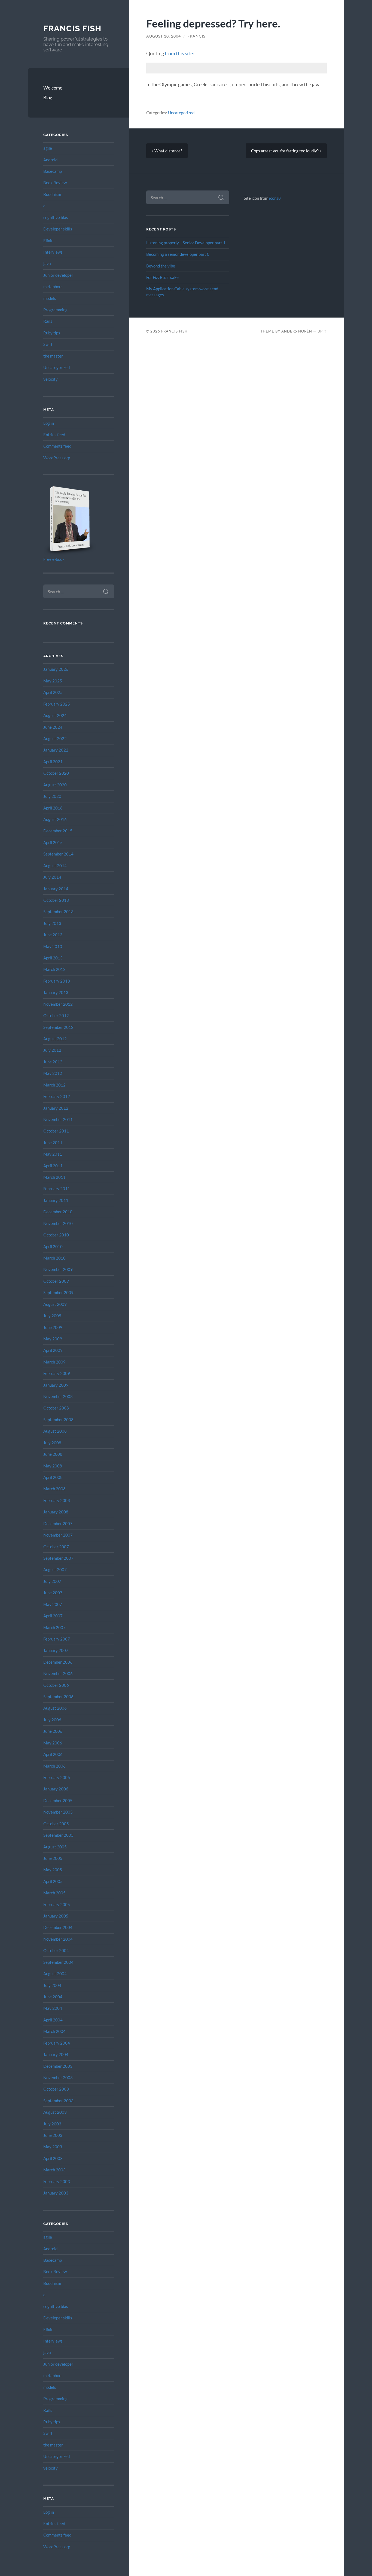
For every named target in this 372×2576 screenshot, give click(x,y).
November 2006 (58, 1673)
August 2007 (55, 1569)
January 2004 (56, 2054)
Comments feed (57, 446)
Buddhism (52, 194)
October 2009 (56, 1281)
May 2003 (53, 2147)
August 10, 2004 (164, 36)
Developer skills (58, 229)
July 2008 (52, 1443)
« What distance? (167, 151)
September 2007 (58, 1558)
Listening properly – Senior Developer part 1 (186, 243)
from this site (179, 53)
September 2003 (58, 2101)
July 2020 (52, 796)
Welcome (53, 88)
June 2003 (53, 2135)
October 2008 (56, 1408)
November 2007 (58, 1535)
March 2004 (54, 2031)
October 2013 (56, 900)
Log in (49, 423)
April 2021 (53, 762)
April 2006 (53, 1754)
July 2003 (52, 2124)
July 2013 (52, 923)
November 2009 (58, 1269)
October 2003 (56, 2089)
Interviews (53, 252)
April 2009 (53, 1350)
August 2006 (55, 1708)
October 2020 (56, 773)
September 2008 (58, 1420)
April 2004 (53, 2020)
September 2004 (58, 1962)
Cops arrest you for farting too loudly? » (286, 151)
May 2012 (53, 1073)
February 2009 (57, 1373)
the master (53, 356)
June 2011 (53, 1143)
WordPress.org (57, 458)
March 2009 (54, 1362)
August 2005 (55, 1847)
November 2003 (58, 2078)
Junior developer (58, 275)
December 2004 (58, 1927)
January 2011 (56, 1200)
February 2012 (57, 1096)
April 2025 (53, 692)
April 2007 (53, 1616)
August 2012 (55, 1039)
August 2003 (55, 2112)
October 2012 (56, 1015)
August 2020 (55, 785)
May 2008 (53, 1466)
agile (48, 148)
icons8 (275, 198)
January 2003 (56, 2193)
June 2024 (53, 727)
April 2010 (53, 1247)
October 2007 (56, 1547)
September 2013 (58, 912)
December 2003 (58, 2066)
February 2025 (57, 704)
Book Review (55, 183)
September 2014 (58, 854)
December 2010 (58, 1212)
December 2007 (58, 1524)
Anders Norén (297, 331)
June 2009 (53, 1327)
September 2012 (58, 1027)
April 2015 (53, 842)
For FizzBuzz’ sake (162, 277)
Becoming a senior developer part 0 (178, 254)
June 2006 (53, 1731)
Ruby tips (52, 333)
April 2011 (53, 1166)
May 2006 (53, 1743)
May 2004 (53, 2008)
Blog (48, 98)
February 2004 (57, 2043)
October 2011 (56, 1131)
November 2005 (58, 1812)
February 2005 (57, 1904)
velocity (51, 379)
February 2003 (57, 2181)
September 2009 (58, 1292)
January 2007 (56, 1650)
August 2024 (55, 715)
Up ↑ (322, 331)
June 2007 (53, 1593)
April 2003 (53, 2158)
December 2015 (58, 831)
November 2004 (58, 1939)
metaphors (53, 287)
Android (50, 160)
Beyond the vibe (161, 266)
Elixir (48, 241)
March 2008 (54, 1489)
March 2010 (54, 1258)
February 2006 (57, 1777)
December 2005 (58, 1801)
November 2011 (58, 1119)
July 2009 (52, 1316)
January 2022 (56, 750)
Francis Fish (72, 28)
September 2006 (58, 1697)
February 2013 (57, 981)
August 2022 (55, 738)
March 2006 (54, 1766)
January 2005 (56, 1916)
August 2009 (55, 1304)
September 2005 (58, 1835)
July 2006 (52, 1720)
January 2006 (56, 1789)
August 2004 (55, 1974)
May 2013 (53, 946)
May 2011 (53, 1154)
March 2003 (54, 2170)
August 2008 (55, 1431)
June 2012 (53, 1062)
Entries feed (54, 435)
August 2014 (55, 866)
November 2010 (58, 1223)
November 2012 (58, 1004)
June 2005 (53, 1858)
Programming (55, 310)
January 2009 (56, 1385)
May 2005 (53, 1870)
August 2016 (55, 819)
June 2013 (53, 935)
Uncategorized (57, 367)
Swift (48, 344)
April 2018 (53, 808)
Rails (48, 321)
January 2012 (56, 1108)
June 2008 (53, 1454)
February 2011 (57, 1189)
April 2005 (53, 1881)
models (50, 298)
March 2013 (54, 969)
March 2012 (54, 1085)
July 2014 (52, 877)
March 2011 (54, 1177)
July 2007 (52, 1581)
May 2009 (53, 1339)
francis (196, 36)
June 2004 (53, 1997)
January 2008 (56, 1512)
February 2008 (57, 1500)
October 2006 (56, 1685)
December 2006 (58, 1662)
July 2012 (52, 1050)
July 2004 (52, 1985)
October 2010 (56, 1235)
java (47, 263)
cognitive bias (56, 217)
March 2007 (54, 1627)
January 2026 (56, 669)
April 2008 (53, 1477)
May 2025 (53, 681)
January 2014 (56, 889)
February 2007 (57, 1639)
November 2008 (58, 1396)
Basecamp (53, 171)
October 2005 (56, 1824)
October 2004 (56, 1950)
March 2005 (54, 1893)
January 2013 (56, 992)
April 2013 (53, 958)
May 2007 (53, 1604)
